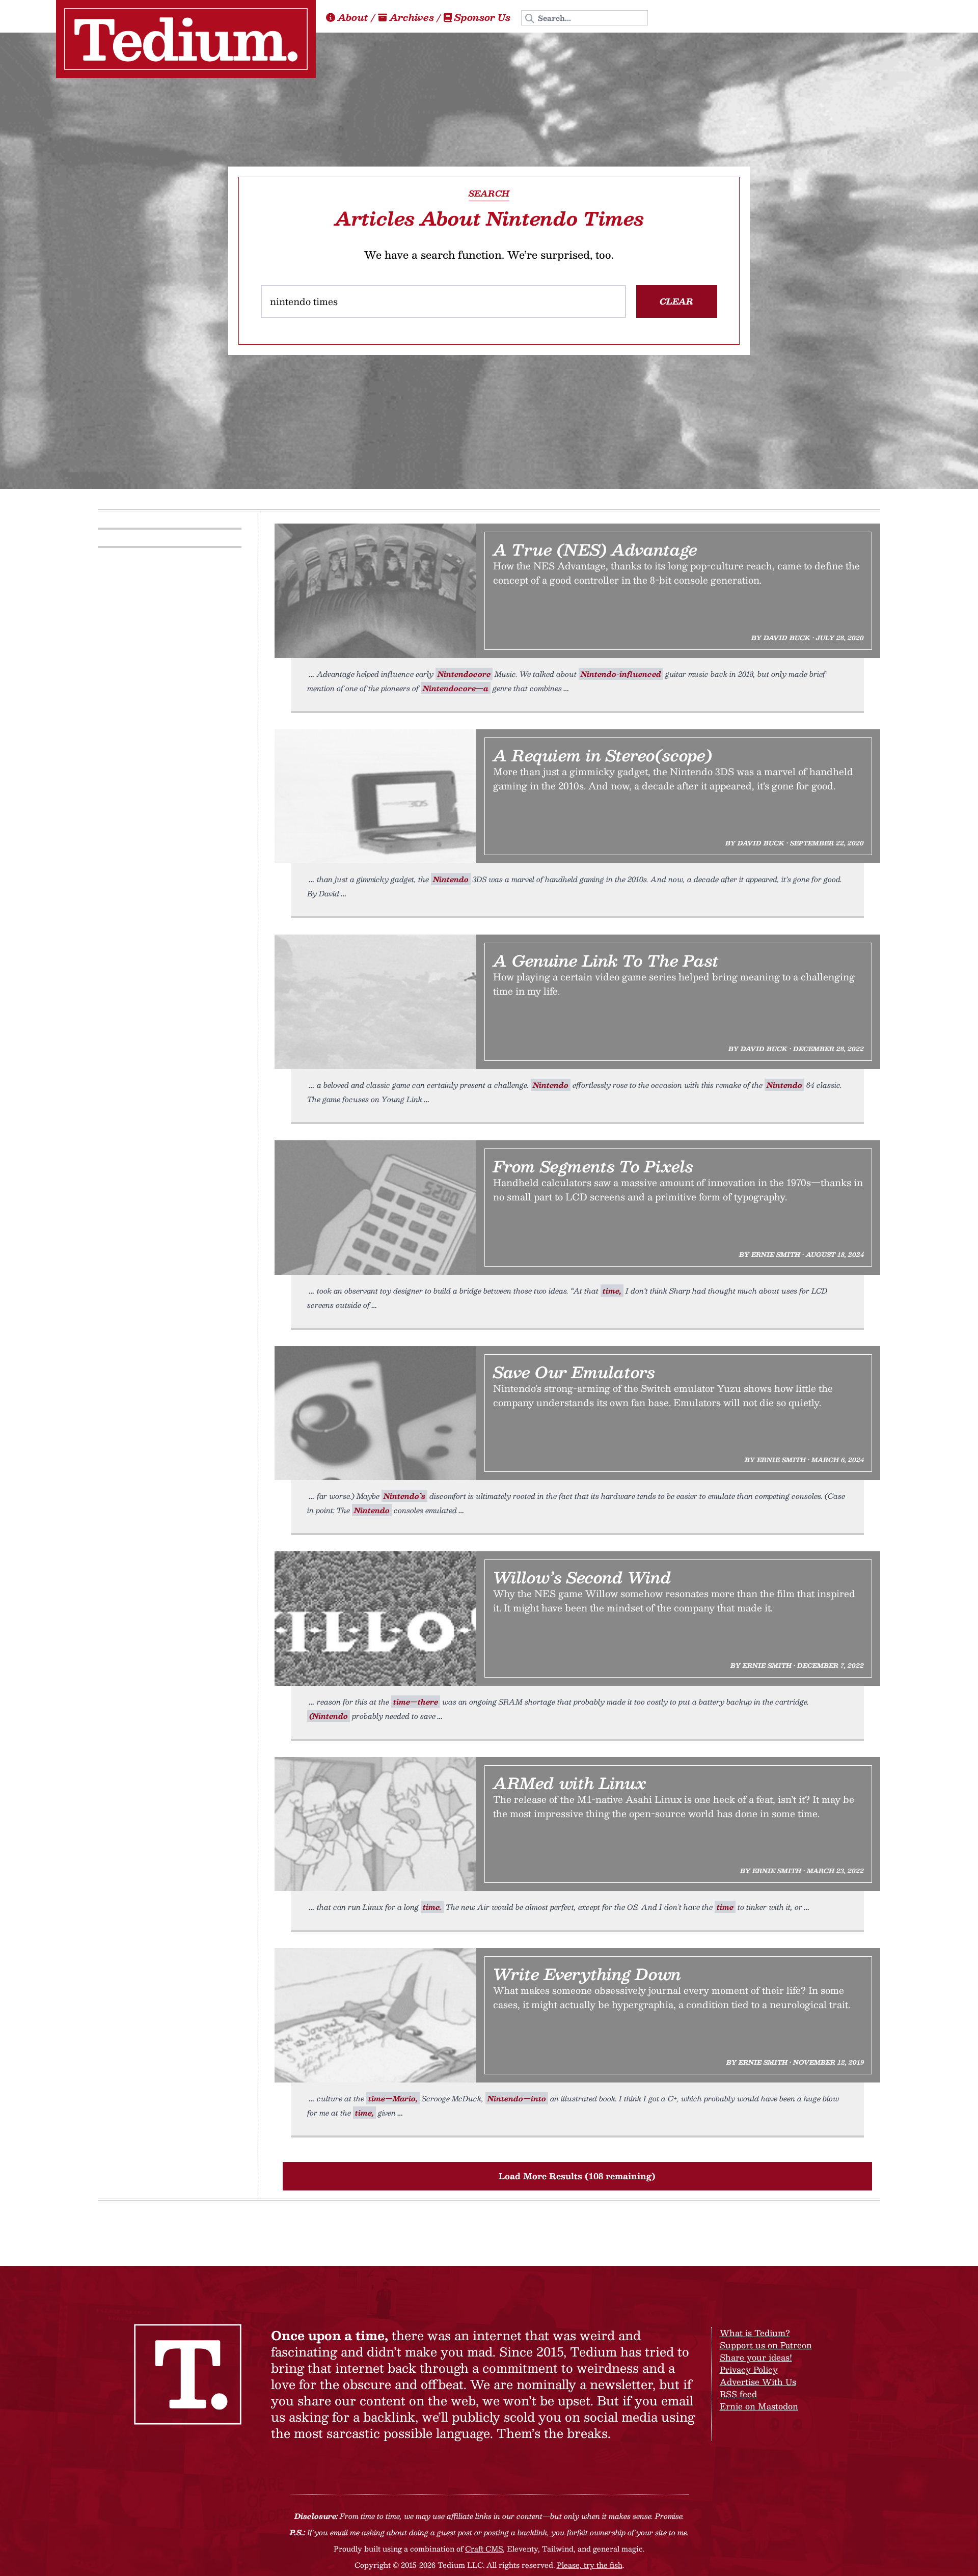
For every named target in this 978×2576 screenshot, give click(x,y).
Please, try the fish (590, 2565)
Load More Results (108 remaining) (577, 2176)
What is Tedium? (755, 2333)
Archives (412, 17)
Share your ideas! (756, 2357)
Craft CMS (484, 2548)
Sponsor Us (482, 17)
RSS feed (738, 2394)
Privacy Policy (749, 2369)
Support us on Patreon (766, 2345)
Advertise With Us (758, 2382)
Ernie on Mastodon (759, 2406)
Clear (676, 301)
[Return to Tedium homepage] (186, 39)
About (353, 17)
